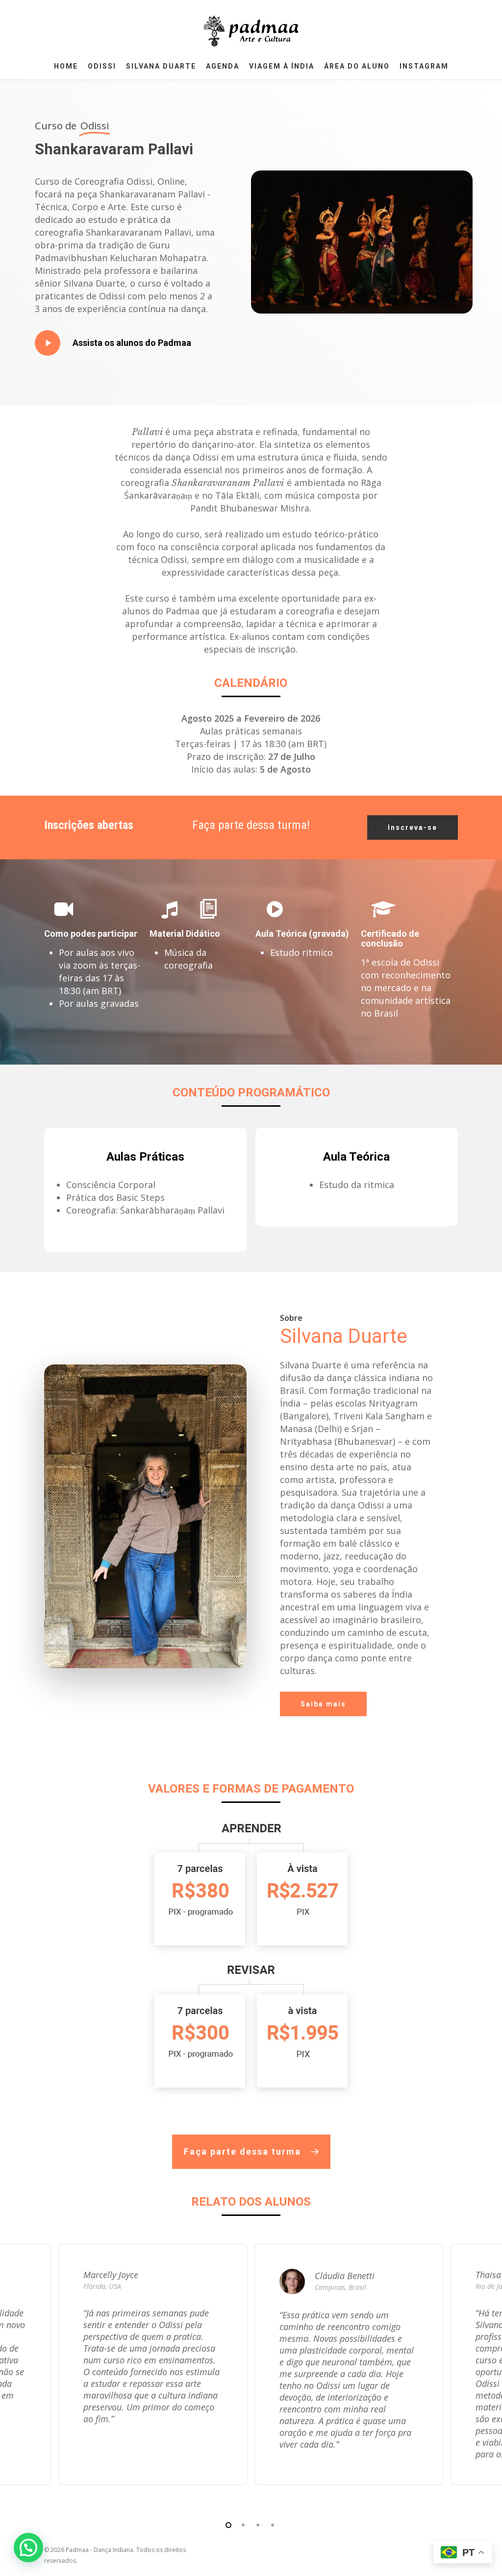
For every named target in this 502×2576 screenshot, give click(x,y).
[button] (413, 827)
